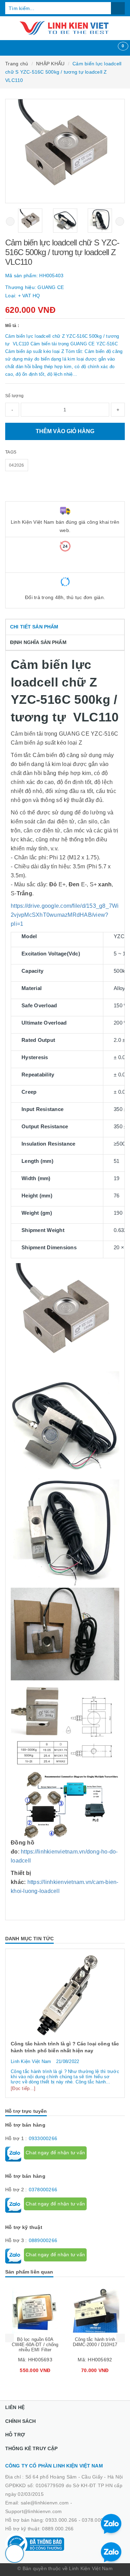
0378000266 (43, 2190)
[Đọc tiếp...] (23, 2088)
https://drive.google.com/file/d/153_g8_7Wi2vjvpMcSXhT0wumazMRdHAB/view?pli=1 (65, 915)
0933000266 (43, 2138)
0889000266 (43, 2240)
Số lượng (14, 396)
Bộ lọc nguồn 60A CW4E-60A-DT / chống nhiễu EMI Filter (35, 2345)
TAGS (11, 452)
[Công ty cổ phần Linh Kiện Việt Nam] (65, 28)
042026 (17, 465)
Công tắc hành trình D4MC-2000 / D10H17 (95, 2342)
